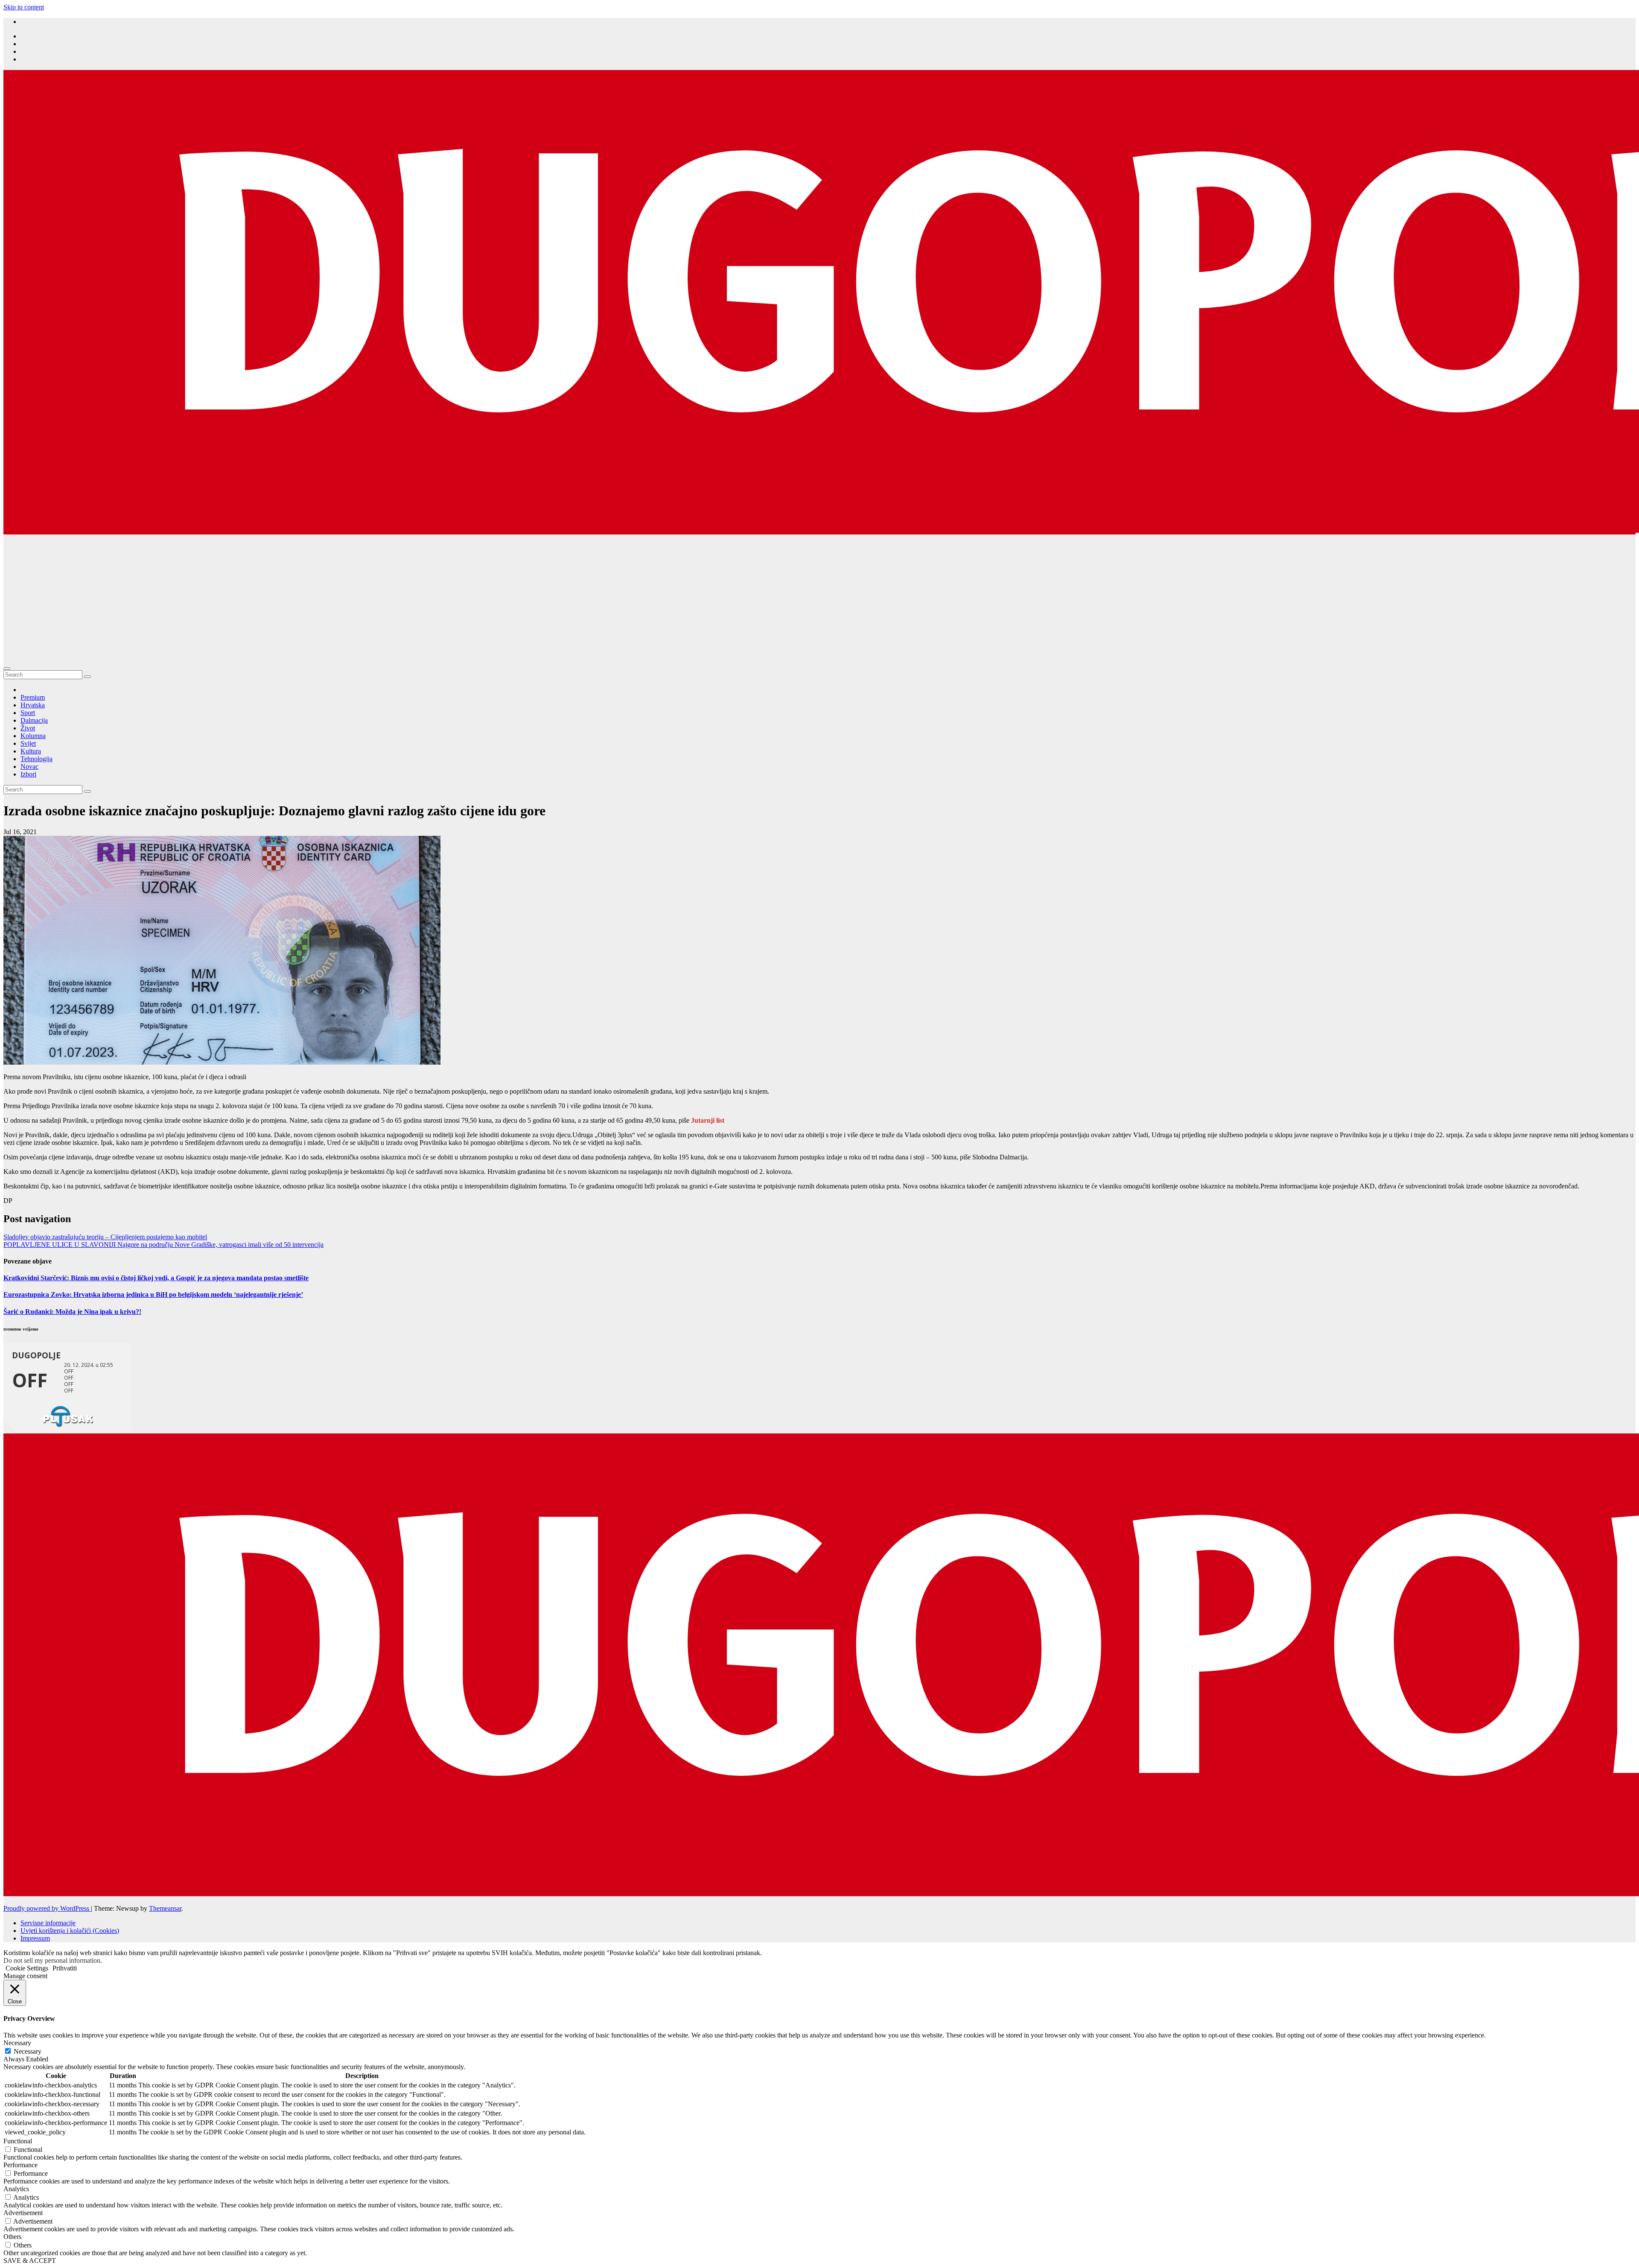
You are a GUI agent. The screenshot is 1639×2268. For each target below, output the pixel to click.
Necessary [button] (17, 2043)
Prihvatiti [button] (65, 1968)
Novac (29, 766)
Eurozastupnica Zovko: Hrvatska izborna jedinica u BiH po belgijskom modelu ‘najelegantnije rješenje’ (153, 1295)
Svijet (28, 743)
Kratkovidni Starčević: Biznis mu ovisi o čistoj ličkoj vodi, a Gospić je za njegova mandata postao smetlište (156, 1278)
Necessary (28, 2051)
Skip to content (24, 7)
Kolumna (33, 736)
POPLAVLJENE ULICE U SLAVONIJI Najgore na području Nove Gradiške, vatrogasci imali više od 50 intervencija (163, 1245)
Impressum (35, 1938)
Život (28, 728)
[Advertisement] (819, 598)
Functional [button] (18, 2141)
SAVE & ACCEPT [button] (30, 2261)
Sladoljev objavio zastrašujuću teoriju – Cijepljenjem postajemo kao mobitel (105, 1237)
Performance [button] (20, 2165)
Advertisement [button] (23, 2213)
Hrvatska (33, 705)
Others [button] (12, 2237)
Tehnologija (36, 759)
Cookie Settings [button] (27, 1968)
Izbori (28, 774)
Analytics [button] (16, 2189)
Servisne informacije (48, 1923)
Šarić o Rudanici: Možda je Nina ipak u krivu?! (72, 1312)
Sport (28, 713)
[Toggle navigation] (7, 668)
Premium (33, 697)
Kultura (31, 751)
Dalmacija (34, 720)
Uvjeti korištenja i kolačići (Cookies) (70, 1931)
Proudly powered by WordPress (47, 1908)
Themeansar (165, 1908)
